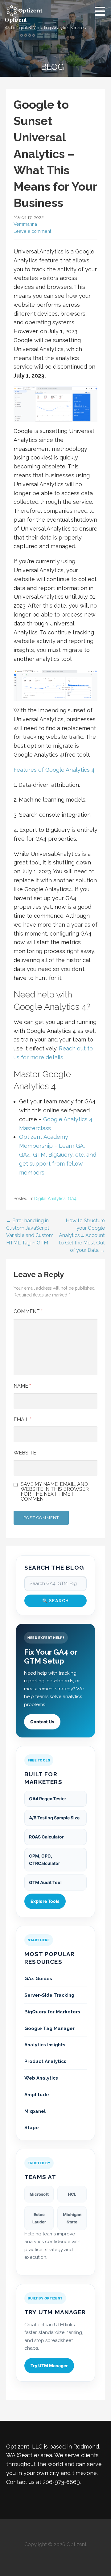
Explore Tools (45, 1901)
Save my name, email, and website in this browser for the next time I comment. (55, 1492)
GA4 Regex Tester (48, 1799)
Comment (28, 1311)
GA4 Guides (38, 1979)
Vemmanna (25, 224)
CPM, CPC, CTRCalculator (45, 1860)
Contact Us (42, 1722)
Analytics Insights (45, 2045)
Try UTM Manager (49, 2366)
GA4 (72, 1199)
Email (23, 1419)
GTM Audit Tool (45, 1882)
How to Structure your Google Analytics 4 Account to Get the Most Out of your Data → (82, 1235)
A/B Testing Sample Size (54, 1818)
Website (25, 1453)
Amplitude (37, 2095)
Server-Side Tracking (49, 1995)
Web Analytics (41, 2078)
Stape (32, 2128)
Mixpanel (35, 2111)
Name (22, 1386)
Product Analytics (45, 2061)
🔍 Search (56, 1601)
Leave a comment (32, 231)
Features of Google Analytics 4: (55, 770)
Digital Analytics (50, 1199)
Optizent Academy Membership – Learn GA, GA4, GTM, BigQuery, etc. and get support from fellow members (58, 1155)
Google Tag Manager (49, 2028)
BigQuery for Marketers (52, 2012)
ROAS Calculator (46, 1837)
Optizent (16, 20)
